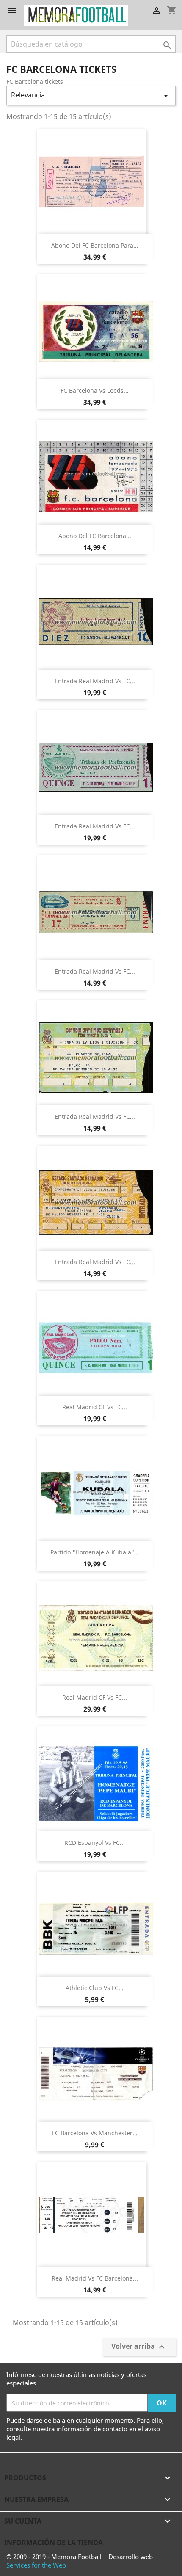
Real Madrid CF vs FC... (95, 1407)
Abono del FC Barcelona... (95, 536)
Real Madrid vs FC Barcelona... (95, 2278)
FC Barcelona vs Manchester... (95, 2133)
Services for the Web (36, 2565)
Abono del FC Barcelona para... (95, 245)
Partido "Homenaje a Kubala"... (95, 1552)
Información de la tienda (54, 2543)
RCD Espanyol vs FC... (95, 1843)
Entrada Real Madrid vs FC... (95, 681)
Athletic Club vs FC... (95, 1988)
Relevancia (91, 95)
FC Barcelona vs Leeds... (95, 391)
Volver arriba (139, 2347)
